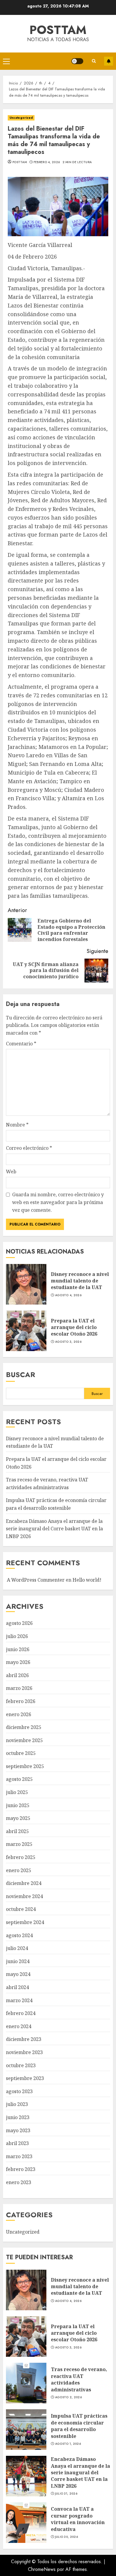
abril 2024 (17, 1987)
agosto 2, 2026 (68, 2397)
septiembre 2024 (25, 1922)
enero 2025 (19, 1870)
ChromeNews (42, 2569)
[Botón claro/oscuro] (77, 61)
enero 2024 (19, 2026)
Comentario (21, 1044)
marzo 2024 (19, 2000)
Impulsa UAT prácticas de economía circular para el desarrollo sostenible (26, 2430)
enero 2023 (19, 2182)
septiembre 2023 (25, 2078)
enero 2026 (19, 1714)
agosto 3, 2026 (68, 1342)
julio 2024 (17, 1948)
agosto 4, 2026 (68, 1295)
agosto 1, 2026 (68, 2444)
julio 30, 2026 (66, 2537)
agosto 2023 (19, 2091)
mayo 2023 (18, 2130)
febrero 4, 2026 (47, 162)
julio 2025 (17, 1792)
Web (11, 1172)
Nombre (17, 1125)
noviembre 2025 (24, 1740)
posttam (20, 162)
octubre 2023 (21, 2065)
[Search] (94, 61)
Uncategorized (21, 118)
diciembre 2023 (24, 2039)
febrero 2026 (21, 1701)
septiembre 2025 (25, 1766)
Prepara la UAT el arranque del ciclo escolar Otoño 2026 (26, 1331)
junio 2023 (18, 2117)
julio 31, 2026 (66, 2494)
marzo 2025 (19, 1844)
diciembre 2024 (24, 1883)
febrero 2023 (21, 2169)
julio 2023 (17, 2104)
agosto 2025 (19, 1779)
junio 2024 (18, 1961)
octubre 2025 (21, 1753)
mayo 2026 (18, 1662)
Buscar (21, 1374)
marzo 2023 (19, 2156)
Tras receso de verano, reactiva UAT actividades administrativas (26, 2383)
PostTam (58, 30)
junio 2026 (18, 1649)
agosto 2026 (19, 1623)
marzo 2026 (19, 1688)
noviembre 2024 (24, 1896)
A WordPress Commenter (36, 1580)
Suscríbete (109, 61)
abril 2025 (17, 1831)
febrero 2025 (21, 1857)
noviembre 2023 (24, 2052)
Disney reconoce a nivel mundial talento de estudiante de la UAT (26, 1284)
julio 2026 (17, 1636)
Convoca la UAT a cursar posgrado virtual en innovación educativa (26, 2523)
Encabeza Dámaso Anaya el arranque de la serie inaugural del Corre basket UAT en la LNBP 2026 (54, 1529)
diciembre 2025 (24, 1727)
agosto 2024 (19, 1935)
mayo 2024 (18, 1974)
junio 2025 (18, 1805)
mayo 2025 (18, 1818)
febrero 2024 (21, 2013)
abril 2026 (17, 1675)
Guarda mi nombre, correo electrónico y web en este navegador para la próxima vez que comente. (58, 1202)
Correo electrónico (29, 1148)
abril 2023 (17, 2143)
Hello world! (87, 1580)
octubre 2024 (21, 1909)
